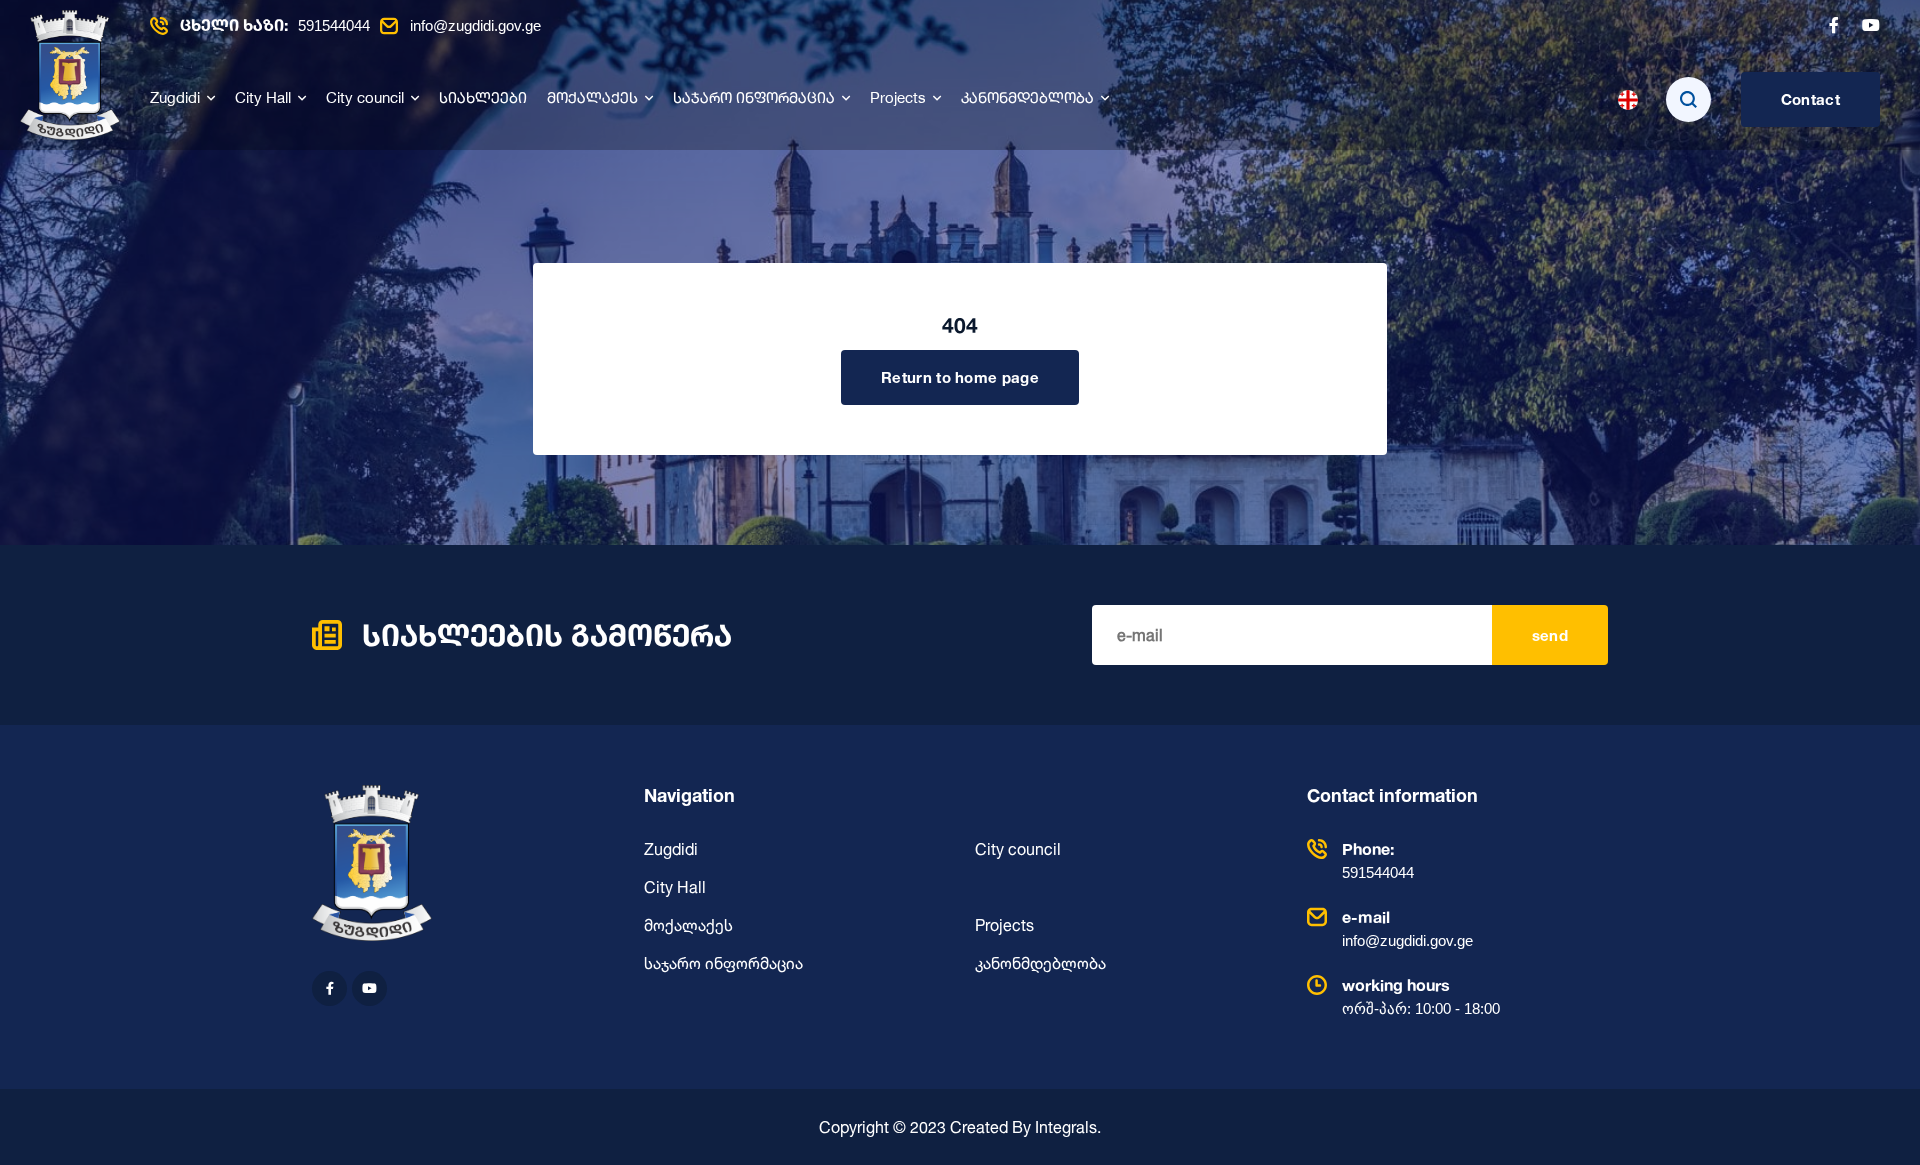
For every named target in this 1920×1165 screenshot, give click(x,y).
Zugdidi (175, 99)
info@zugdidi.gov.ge (475, 25)
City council (365, 99)
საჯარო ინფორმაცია (754, 99)
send (1550, 635)
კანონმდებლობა (1027, 99)
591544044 (275, 25)
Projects (898, 99)
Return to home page (960, 377)
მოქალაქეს (592, 99)
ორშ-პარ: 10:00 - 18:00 (1421, 996)
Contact (1810, 99)
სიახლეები (483, 99)
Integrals (1066, 1127)
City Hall (263, 99)
